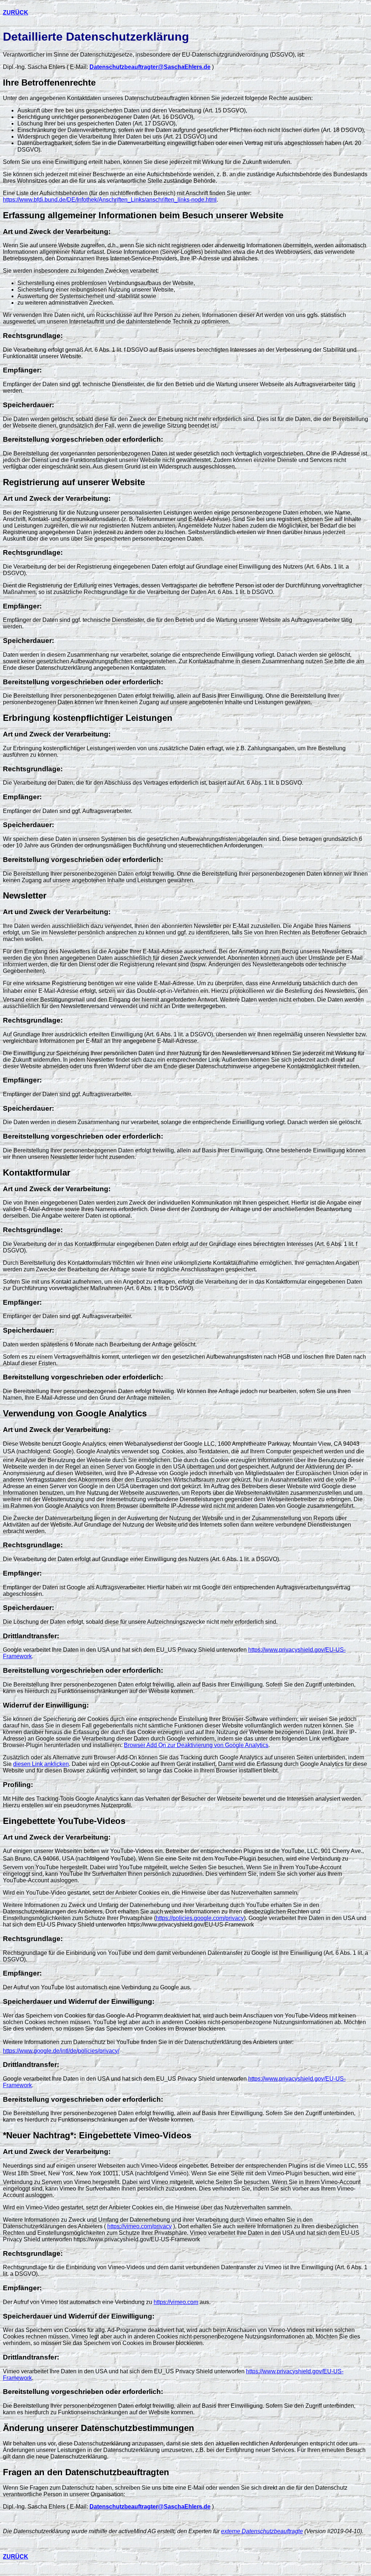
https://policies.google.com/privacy (200, 1918)
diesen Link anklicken (41, 1764)
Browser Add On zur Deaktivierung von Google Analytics (196, 1745)
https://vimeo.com (176, 2302)
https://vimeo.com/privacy (139, 2226)
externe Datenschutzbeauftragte (262, 2531)
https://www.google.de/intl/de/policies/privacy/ (61, 2051)
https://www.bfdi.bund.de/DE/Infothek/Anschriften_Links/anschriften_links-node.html (110, 200)
